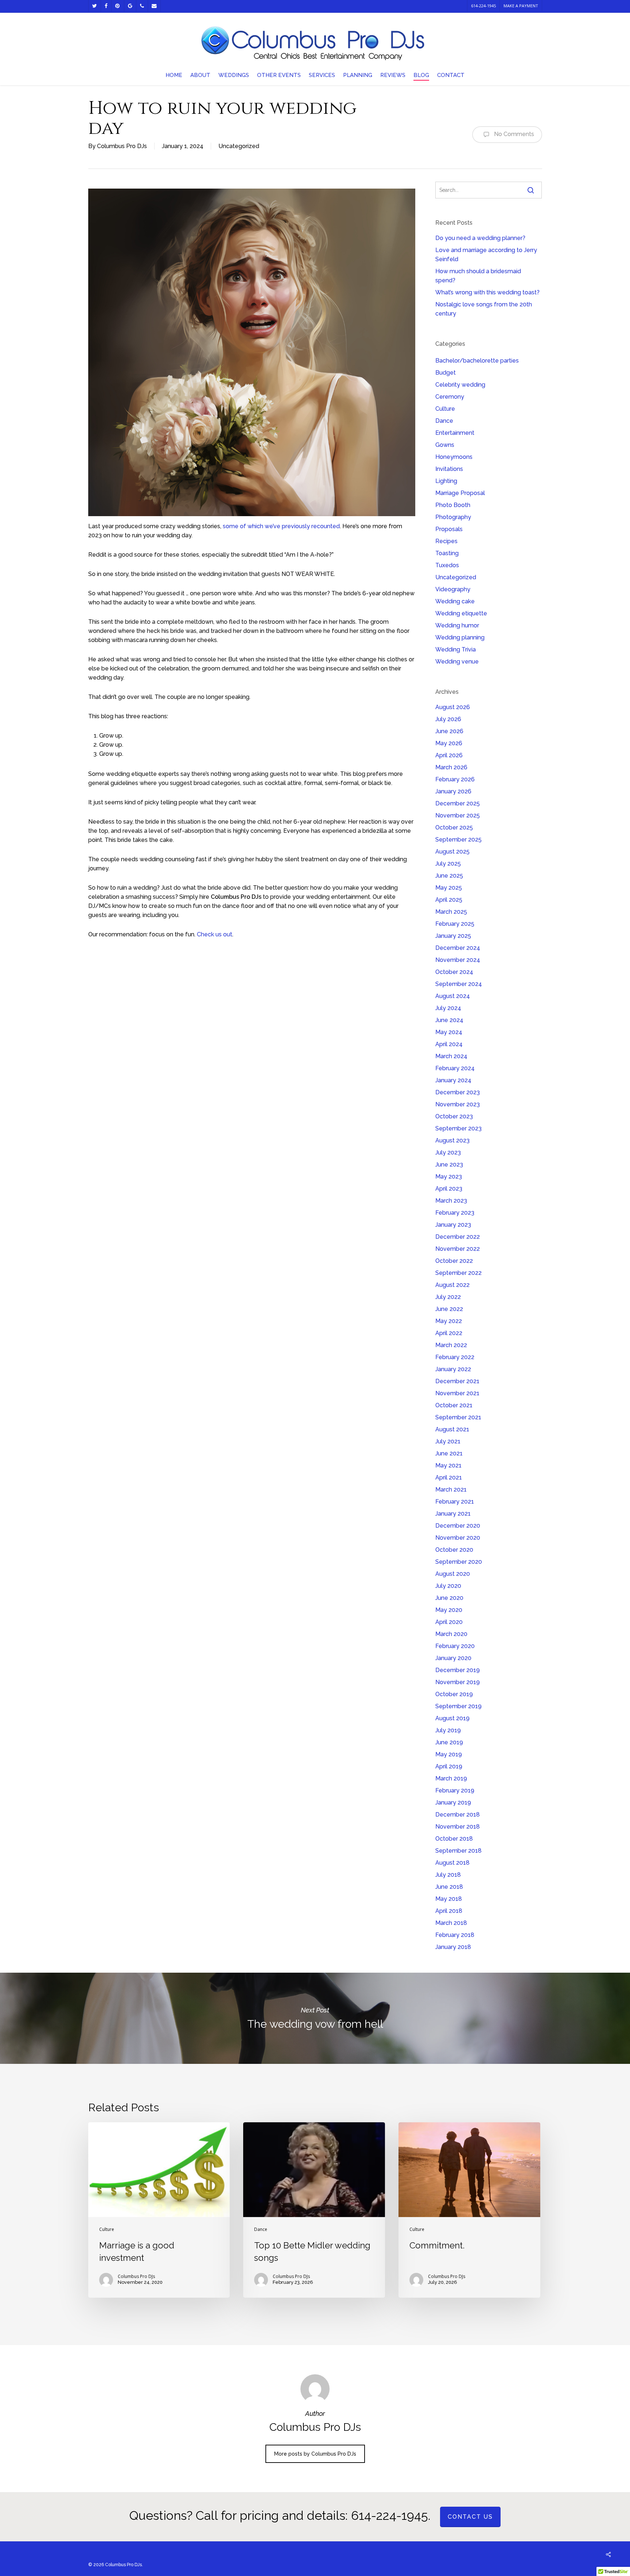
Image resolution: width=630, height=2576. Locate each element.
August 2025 (452, 852)
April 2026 (449, 755)
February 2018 (455, 1935)
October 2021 (454, 1405)
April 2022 (449, 1333)
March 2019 (451, 1778)
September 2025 (458, 840)
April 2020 (449, 1622)
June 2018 (449, 1887)
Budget (446, 373)
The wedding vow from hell (315, 2018)
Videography (453, 589)
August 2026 (453, 707)
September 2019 (458, 1706)
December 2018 (458, 1815)
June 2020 (449, 1598)
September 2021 (458, 1417)
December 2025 (458, 803)
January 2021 (453, 1514)
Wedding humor (457, 625)
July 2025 (448, 864)
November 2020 (458, 1538)
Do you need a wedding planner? (480, 238)
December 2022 (458, 1237)
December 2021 (457, 1381)
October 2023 (454, 1116)
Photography (453, 517)
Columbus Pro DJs (122, 146)
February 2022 (455, 1357)
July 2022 (448, 1297)
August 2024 (453, 996)
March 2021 (451, 1490)
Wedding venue (457, 662)
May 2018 (449, 1899)
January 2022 (453, 1369)
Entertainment (455, 433)
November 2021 (457, 1393)
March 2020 (451, 1634)
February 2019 (455, 1790)
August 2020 (453, 1574)
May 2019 (449, 1754)
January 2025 (453, 936)
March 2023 (451, 1201)
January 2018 (453, 1947)
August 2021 (452, 1429)
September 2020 (459, 1562)
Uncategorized (239, 146)
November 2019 (458, 1682)
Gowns (445, 445)
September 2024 (459, 984)
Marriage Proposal (460, 493)
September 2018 (458, 1851)
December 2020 (458, 1526)
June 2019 (449, 1742)
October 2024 (454, 972)
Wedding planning (460, 637)
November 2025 (458, 815)
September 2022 (458, 1273)
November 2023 (458, 1104)
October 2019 (454, 1694)
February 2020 (455, 1646)
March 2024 (451, 1056)
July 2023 (448, 1152)
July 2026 (448, 719)
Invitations (449, 469)
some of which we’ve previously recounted (281, 526)
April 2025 (449, 900)
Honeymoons (454, 457)
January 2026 (453, 791)
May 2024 (449, 1032)
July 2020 (448, 1586)
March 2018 (451, 1923)
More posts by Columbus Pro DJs (315, 2454)
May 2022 (449, 1321)
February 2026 (455, 779)
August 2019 (452, 1718)
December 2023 (458, 1092)
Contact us (470, 2517)
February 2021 (455, 1502)
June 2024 (449, 1020)
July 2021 (448, 1441)
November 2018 (458, 1827)
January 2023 (453, 1225)
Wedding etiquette (461, 613)
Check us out (215, 934)
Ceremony (450, 397)
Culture (445, 409)
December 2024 (458, 948)
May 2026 (449, 743)
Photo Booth (453, 505)
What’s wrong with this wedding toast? (487, 292)
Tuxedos (447, 565)
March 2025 (451, 912)
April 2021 (449, 1477)
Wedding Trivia (456, 649)
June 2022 (449, 1309)
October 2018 (454, 1839)
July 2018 (448, 1875)
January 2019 (453, 1803)
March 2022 (451, 1345)
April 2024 (449, 1044)
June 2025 (449, 876)
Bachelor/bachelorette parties (477, 361)
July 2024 (448, 1008)
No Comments (513, 134)
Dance (444, 421)
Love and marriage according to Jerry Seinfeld (486, 255)
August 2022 (452, 1285)
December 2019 (458, 1670)
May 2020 (449, 1610)
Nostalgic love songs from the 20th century (484, 309)
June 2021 (449, 1453)
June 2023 (449, 1165)
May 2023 (449, 1177)
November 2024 (458, 960)
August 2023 (452, 1140)
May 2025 (449, 888)
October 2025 (454, 827)
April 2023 (449, 1189)
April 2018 (449, 1911)
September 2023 (458, 1128)
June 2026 (449, 731)
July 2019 (448, 1730)
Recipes (446, 541)
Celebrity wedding (460, 385)
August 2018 (452, 1863)
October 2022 (454, 1261)
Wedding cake (455, 601)
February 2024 (455, 1068)
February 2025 (455, 924)
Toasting (447, 553)
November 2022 (458, 1249)
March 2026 (451, 767)
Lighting (446, 481)
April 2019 (449, 1766)
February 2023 (455, 1213)
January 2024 (453, 1080)
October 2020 (454, 1550)
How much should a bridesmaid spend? (478, 276)
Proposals (449, 529)
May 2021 (448, 1465)
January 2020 (453, 1658)
